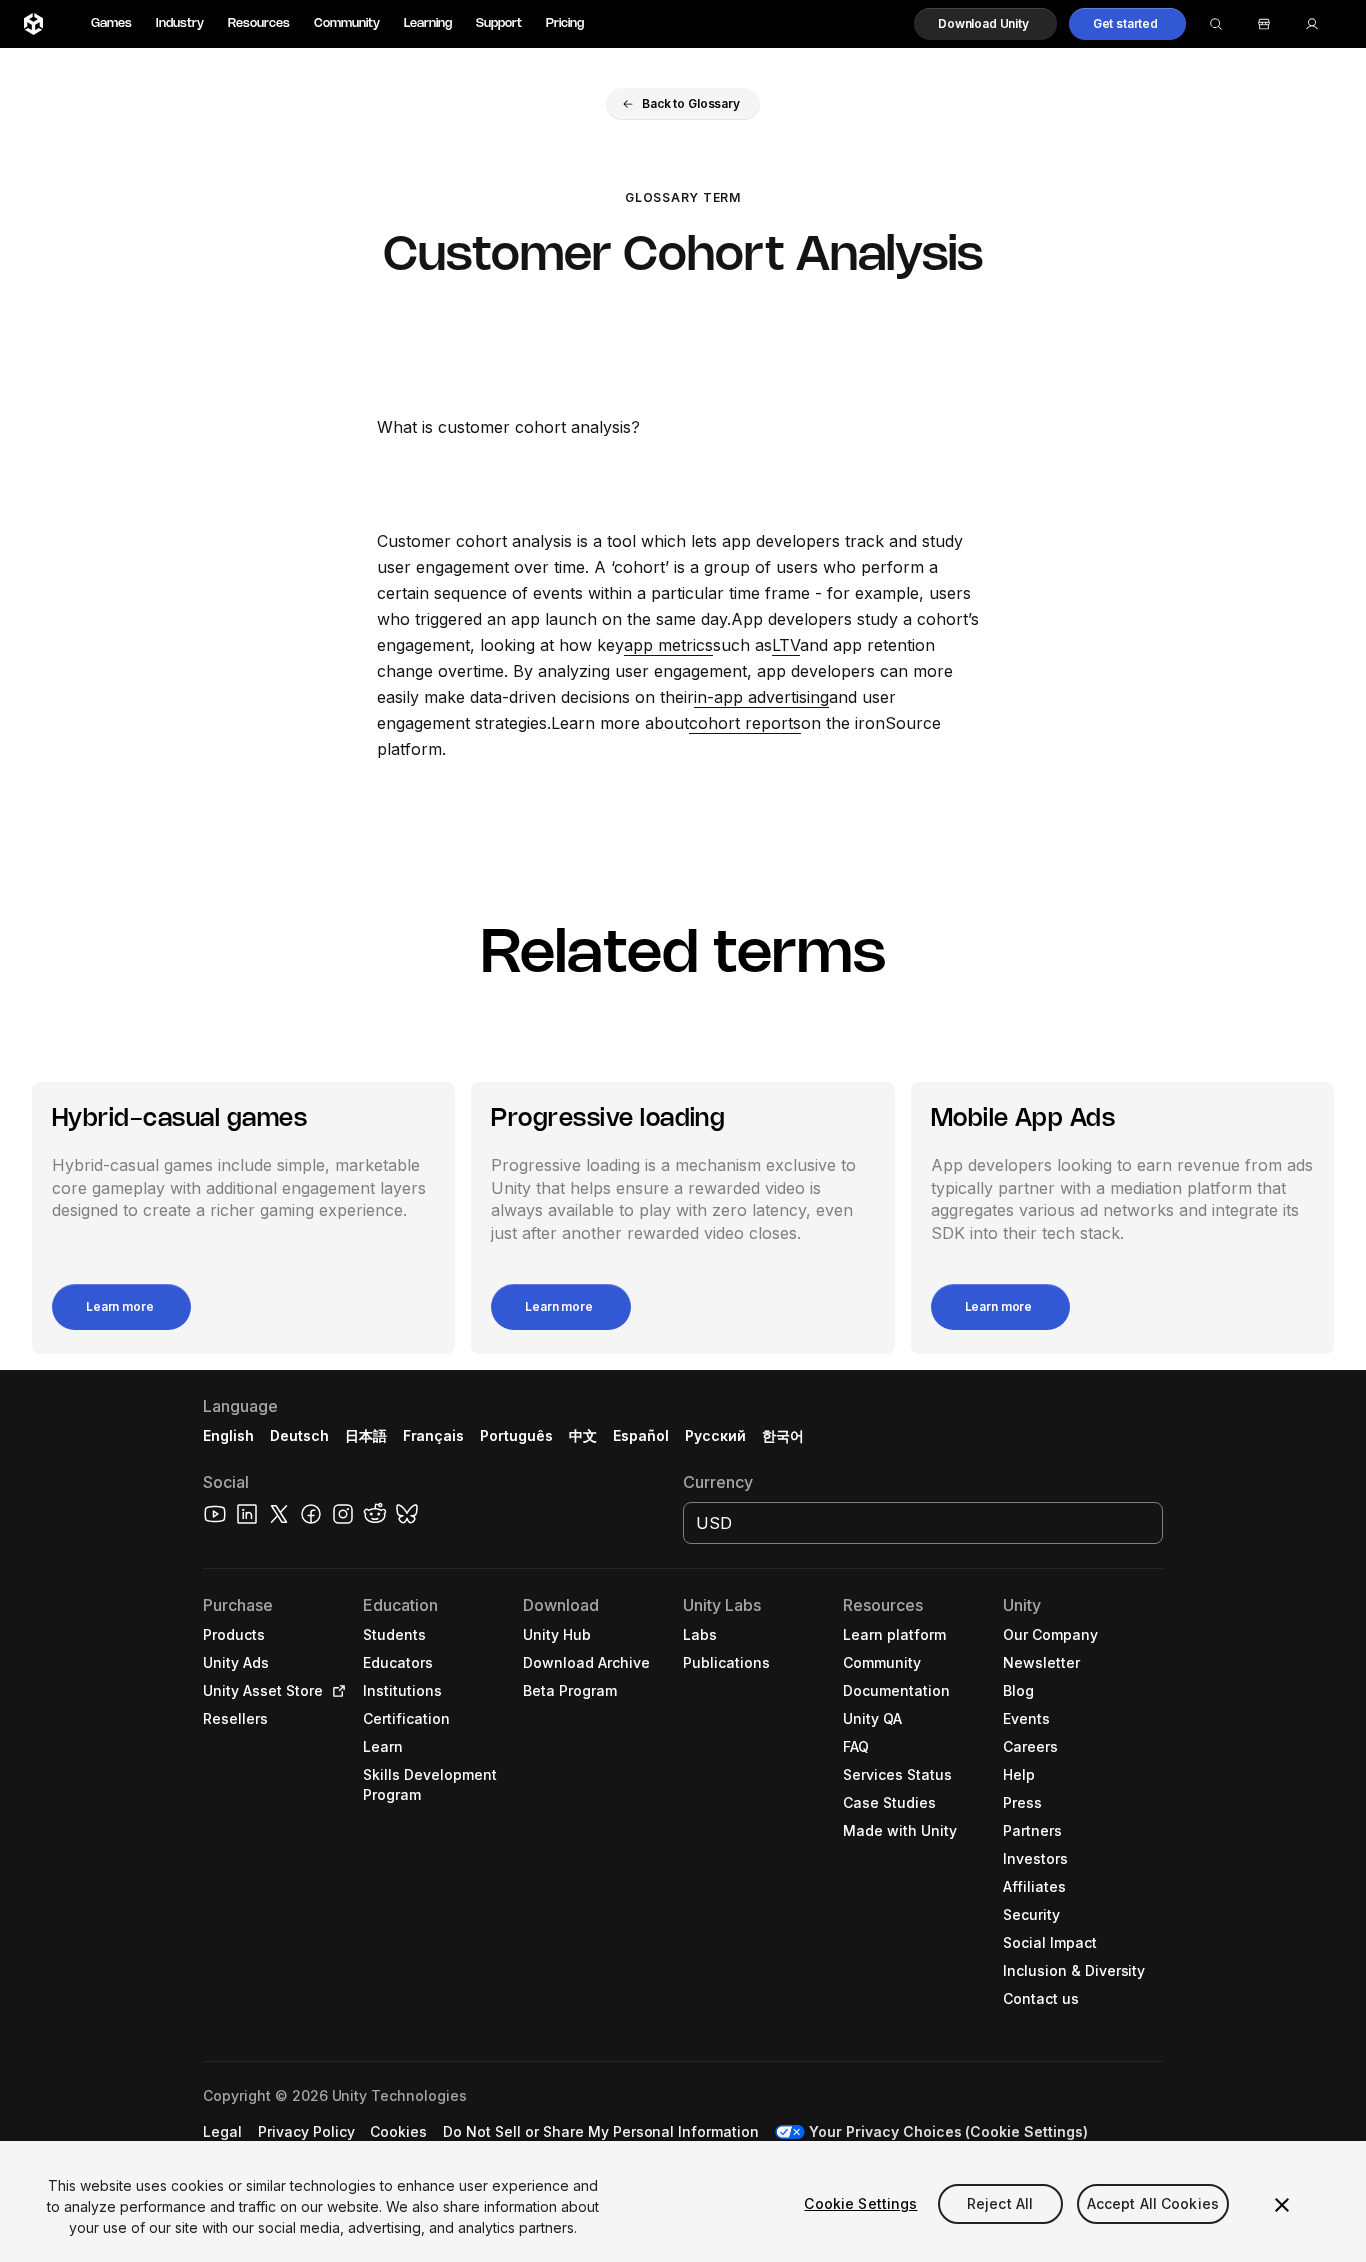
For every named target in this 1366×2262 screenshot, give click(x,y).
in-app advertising (761, 697)
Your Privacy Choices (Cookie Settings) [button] (948, 2131)
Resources (259, 23)
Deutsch (299, 1435)
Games (111, 23)
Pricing (565, 23)
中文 (583, 1435)
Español (641, 1435)
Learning (428, 23)
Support (499, 23)
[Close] (1282, 2205)
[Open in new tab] (335, 1691)
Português (516, 1435)
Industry (180, 23)
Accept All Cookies (1153, 2203)
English (228, 1435)
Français (434, 1435)
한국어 (783, 1435)
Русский (715, 1435)
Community (347, 23)
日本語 (366, 1435)
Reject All (1000, 2203)
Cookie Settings (860, 2203)
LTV (786, 645)
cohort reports (745, 723)
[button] (985, 24)
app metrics (668, 645)
